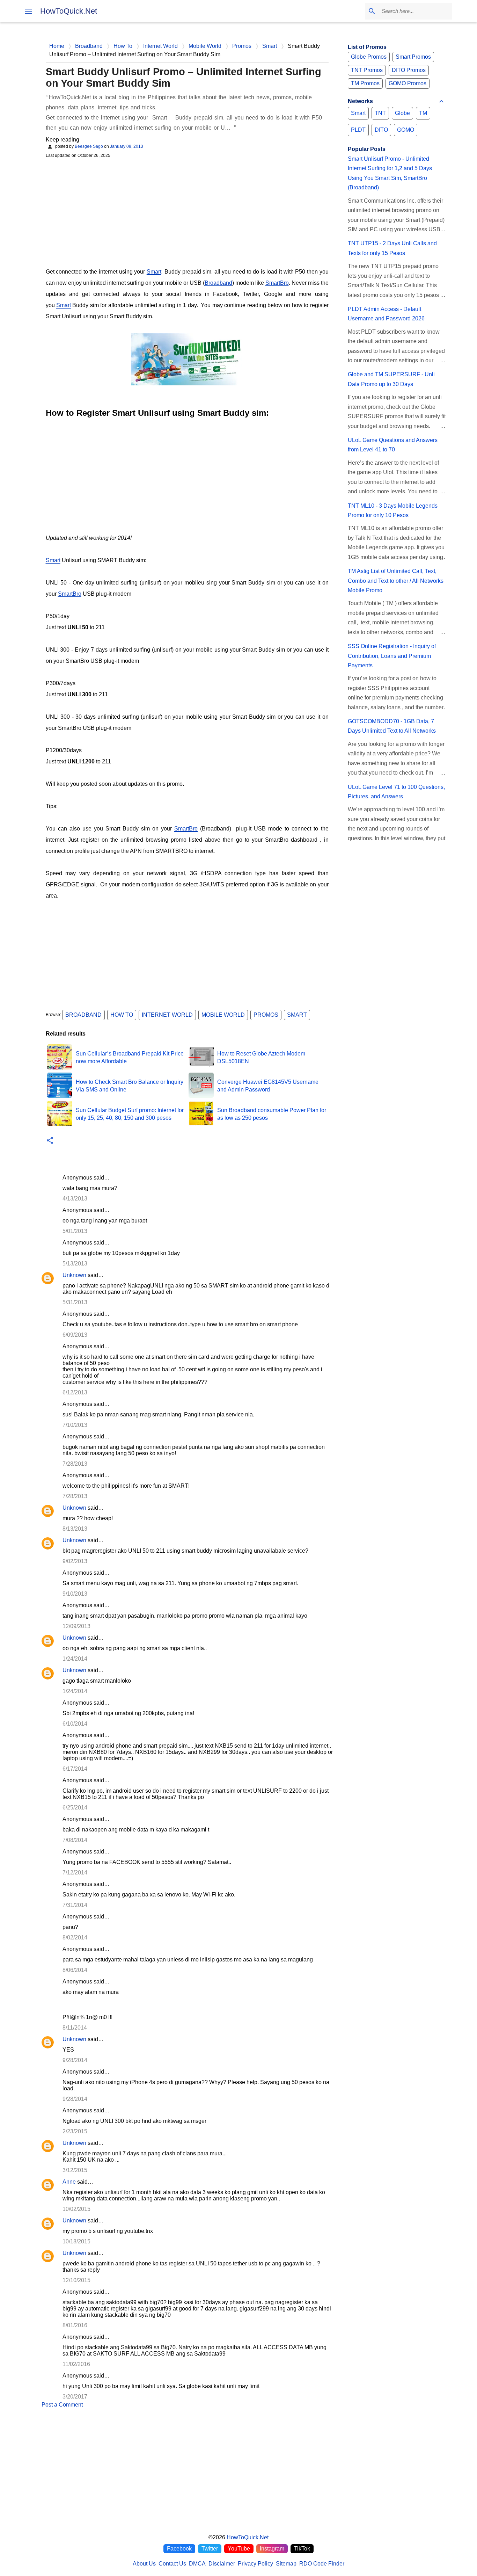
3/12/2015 (75, 2170)
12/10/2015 (76, 2280)
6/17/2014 (75, 1769)
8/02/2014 (75, 1938)
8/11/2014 (75, 2028)
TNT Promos (367, 70)
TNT (380, 113)
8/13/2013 (75, 1529)
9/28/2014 (75, 2060)
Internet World (167, 1015)
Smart (154, 272)
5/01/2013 (75, 1231)
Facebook (179, 2549)
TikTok (302, 2549)
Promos (266, 1015)
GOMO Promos (408, 83)
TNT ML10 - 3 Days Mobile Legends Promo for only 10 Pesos (393, 510)
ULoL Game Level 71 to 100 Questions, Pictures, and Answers (396, 792)
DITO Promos (409, 70)
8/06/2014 (75, 1970)
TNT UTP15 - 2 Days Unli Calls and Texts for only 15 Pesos (392, 248)
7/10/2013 (75, 1425)
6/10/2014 (75, 1724)
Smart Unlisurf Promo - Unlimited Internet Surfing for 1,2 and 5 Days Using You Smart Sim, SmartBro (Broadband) (390, 173)
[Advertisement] (187, 212)
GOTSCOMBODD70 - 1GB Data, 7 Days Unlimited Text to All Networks (392, 726)
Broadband (218, 283)
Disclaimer (222, 2564)
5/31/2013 (75, 1302)
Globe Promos (369, 57)
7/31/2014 (75, 1905)
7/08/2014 (75, 1840)
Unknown (74, 1275)
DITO (381, 130)
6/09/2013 (75, 1335)
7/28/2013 (75, 1464)
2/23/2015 (75, 2131)
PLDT (358, 130)
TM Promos (365, 83)
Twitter (210, 2549)
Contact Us (172, 2564)
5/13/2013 (75, 1264)
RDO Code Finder (322, 2564)
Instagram (272, 2549)
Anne (69, 2182)
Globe (402, 113)
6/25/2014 (75, 1808)
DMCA (197, 2564)
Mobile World (223, 1015)
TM (423, 113)
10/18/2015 (76, 2241)
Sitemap (286, 2564)
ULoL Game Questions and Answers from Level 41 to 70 (393, 445)
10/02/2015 (76, 2209)
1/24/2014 (75, 1659)
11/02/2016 (76, 2364)
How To (122, 1015)
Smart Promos (413, 57)
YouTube (239, 2549)
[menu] (29, 11)
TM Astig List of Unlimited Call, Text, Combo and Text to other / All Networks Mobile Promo (396, 581)
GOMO (406, 130)
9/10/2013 (75, 1594)
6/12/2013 (75, 1392)
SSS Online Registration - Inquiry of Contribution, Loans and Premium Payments (392, 656)
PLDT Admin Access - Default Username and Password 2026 (386, 314)
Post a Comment (62, 2405)
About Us (144, 2564)
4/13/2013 (75, 1199)
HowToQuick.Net (69, 11)
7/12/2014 (75, 1873)
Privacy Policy (255, 2564)
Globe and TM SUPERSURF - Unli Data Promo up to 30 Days (391, 379)
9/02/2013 (75, 1561)
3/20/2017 (75, 2397)
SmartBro (277, 283)
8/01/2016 (75, 2325)
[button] (50, 1141)
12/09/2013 (76, 1626)
